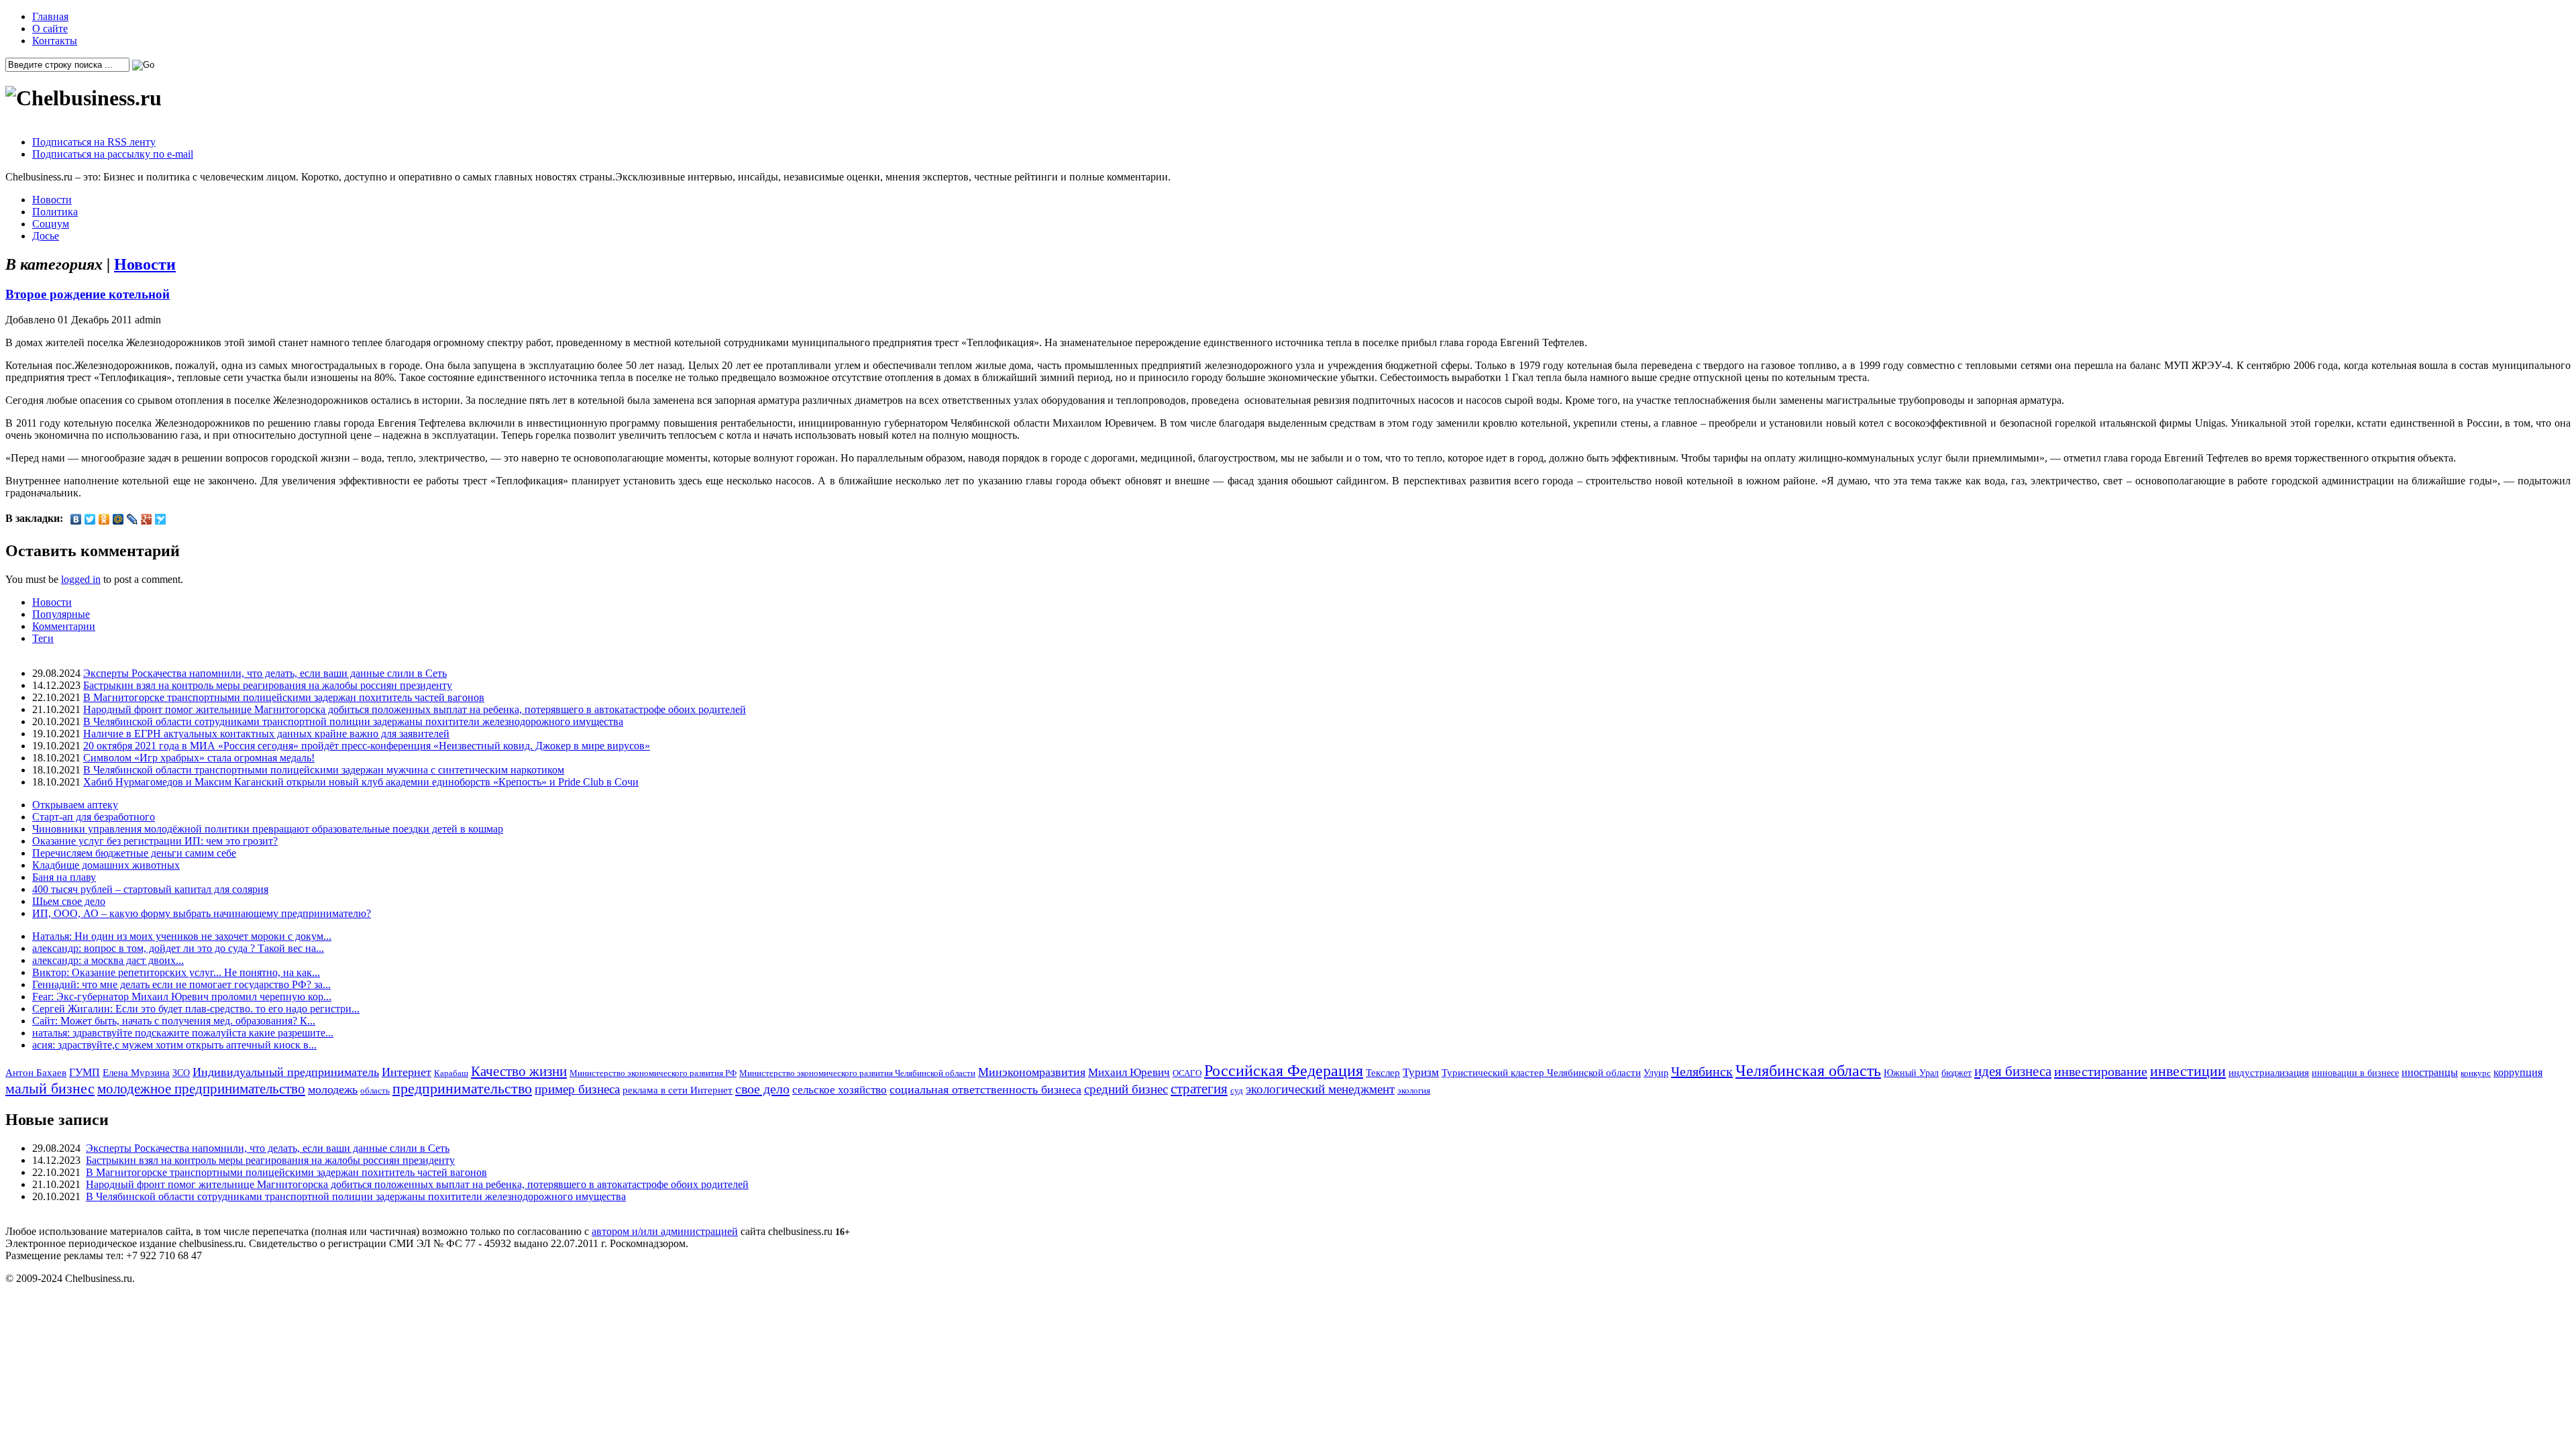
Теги (43, 638)
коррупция (2518, 1073)
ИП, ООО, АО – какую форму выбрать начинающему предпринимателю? (202, 913)
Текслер (1383, 1073)
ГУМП (85, 1073)
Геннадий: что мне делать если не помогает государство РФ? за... (181, 984)
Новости (52, 200)
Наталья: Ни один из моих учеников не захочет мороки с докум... (182, 936)
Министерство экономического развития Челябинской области (857, 1073)
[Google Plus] (147, 519)
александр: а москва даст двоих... (108, 960)
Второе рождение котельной (88, 294)
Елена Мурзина (136, 1073)
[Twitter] (90, 519)
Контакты (55, 41)
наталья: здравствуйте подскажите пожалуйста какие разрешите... (183, 1033)
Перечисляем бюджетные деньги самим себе (134, 853)
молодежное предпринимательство (201, 1089)
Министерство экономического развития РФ (653, 1073)
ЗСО (181, 1073)
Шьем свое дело (69, 901)
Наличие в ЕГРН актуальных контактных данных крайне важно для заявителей (266, 734)
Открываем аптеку (75, 805)
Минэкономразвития (1032, 1072)
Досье (46, 236)
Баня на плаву (64, 877)
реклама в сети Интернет (678, 1090)
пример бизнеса (577, 1089)
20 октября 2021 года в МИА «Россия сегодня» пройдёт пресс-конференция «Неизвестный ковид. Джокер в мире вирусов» (367, 746)
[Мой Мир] (118, 519)
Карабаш (451, 1073)
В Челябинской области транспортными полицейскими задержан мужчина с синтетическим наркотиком (324, 770)
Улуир (1656, 1073)
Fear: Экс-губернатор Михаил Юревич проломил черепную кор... (182, 997)
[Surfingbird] (161, 519)
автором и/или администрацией (665, 1231)
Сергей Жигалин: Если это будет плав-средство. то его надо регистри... (196, 1009)
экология (1414, 1090)
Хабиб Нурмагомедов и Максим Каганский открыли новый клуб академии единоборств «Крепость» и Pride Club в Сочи (361, 782)
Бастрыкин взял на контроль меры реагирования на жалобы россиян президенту (268, 685)
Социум (51, 224)
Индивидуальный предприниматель (286, 1072)
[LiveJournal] (132, 519)
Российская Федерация (1284, 1071)
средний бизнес (1126, 1089)
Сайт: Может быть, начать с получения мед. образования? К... (174, 1021)
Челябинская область (1808, 1071)
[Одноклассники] (104, 519)
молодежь (333, 1089)
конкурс (2476, 1073)
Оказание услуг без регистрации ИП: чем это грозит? (155, 841)
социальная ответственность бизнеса (985, 1089)
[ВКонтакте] (76, 519)
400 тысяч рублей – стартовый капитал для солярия (150, 889)
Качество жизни (519, 1071)
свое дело (762, 1089)
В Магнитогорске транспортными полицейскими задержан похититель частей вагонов (284, 697)
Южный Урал (1911, 1073)
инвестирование (2101, 1071)
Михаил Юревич (1129, 1072)
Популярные (61, 614)
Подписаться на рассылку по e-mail (113, 154)
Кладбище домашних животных (106, 865)
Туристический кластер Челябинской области (1541, 1073)
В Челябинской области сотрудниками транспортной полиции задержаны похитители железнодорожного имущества (353, 721)
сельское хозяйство (840, 1090)
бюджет (1956, 1073)
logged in (81, 579)
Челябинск (1702, 1071)
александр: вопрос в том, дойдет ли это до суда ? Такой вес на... (178, 948)
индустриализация (2269, 1072)
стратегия (1199, 1089)
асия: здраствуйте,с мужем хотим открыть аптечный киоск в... (174, 1045)
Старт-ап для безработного (94, 817)
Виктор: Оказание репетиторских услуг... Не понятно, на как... (176, 972)
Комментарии (64, 626)
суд (1237, 1090)
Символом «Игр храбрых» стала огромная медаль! (199, 758)
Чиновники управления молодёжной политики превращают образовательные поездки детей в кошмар (268, 829)
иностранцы (2430, 1072)
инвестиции (2188, 1071)
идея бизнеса (2013, 1071)
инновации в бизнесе (2355, 1073)
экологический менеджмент (1320, 1089)
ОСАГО (1187, 1073)
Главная (50, 16)
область (375, 1090)
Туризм (1421, 1072)
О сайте (50, 29)
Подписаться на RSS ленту (94, 142)
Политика (55, 212)
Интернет (407, 1072)
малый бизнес (50, 1088)
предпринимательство (462, 1088)
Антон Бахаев (36, 1072)
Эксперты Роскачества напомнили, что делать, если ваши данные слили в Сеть (265, 673)
